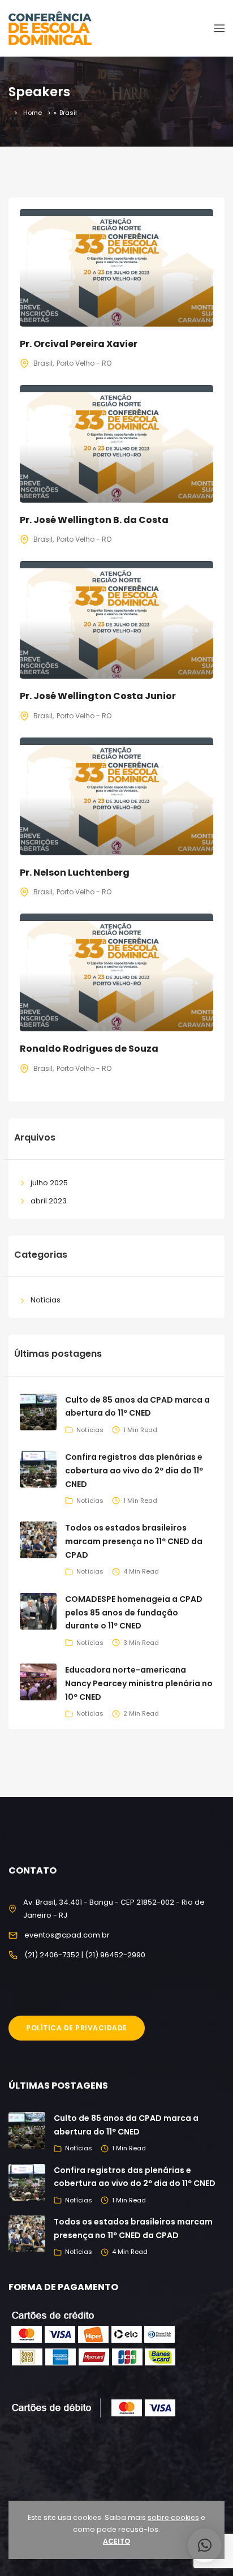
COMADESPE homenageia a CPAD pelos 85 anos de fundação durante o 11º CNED (134, 1613)
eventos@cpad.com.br (67, 1935)
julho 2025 (49, 1183)
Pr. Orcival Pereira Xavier (79, 344)
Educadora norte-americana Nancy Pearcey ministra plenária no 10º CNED (139, 1683)
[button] (205, 2545)
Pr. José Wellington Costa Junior (98, 696)
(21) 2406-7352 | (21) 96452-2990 (85, 1955)
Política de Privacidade (77, 2028)
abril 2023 (49, 1201)
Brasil (43, 363)
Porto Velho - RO (84, 363)
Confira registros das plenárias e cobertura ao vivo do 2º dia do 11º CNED (134, 1471)
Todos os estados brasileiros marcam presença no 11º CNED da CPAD (134, 1541)
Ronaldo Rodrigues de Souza (89, 1049)
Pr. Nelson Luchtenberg (75, 873)
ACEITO (116, 2541)
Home (33, 113)
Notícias (46, 1300)
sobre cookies (173, 2517)
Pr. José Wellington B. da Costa (94, 520)
